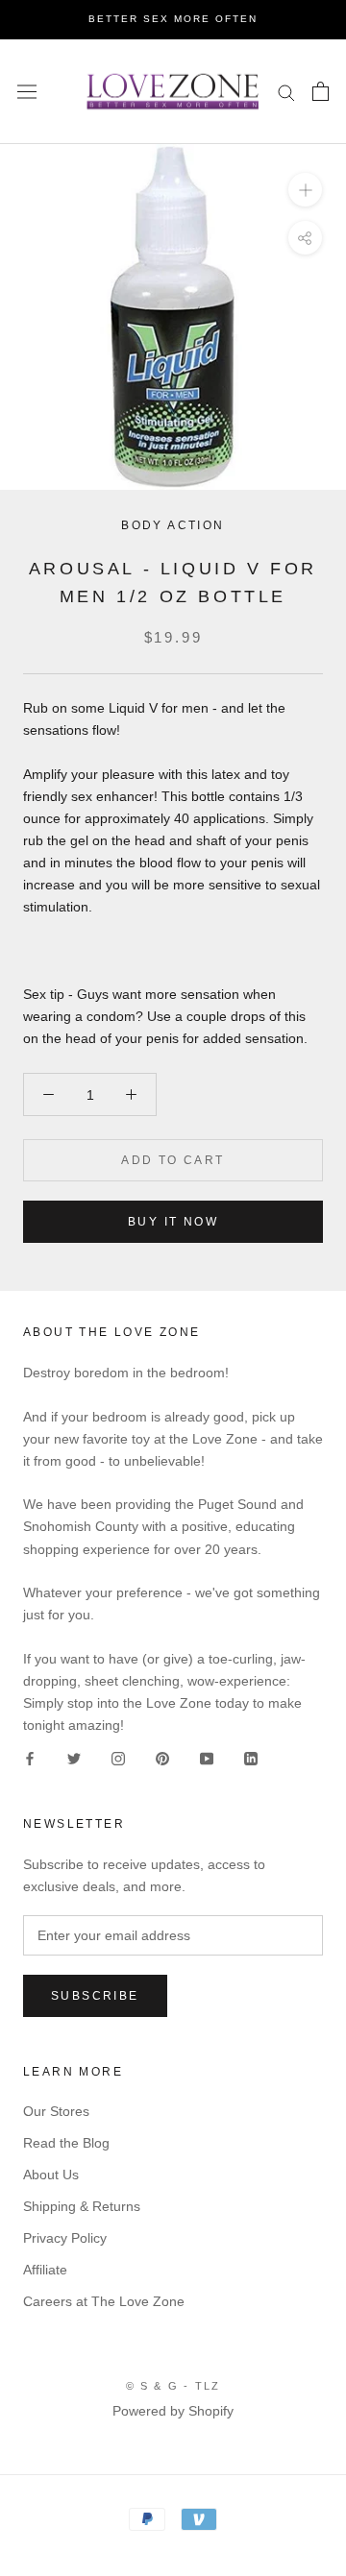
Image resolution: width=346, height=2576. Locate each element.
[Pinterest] (162, 1758)
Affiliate (45, 2270)
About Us (51, 2175)
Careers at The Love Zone (104, 2301)
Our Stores (56, 2111)
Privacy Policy (65, 2238)
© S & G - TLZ (173, 2386)
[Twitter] (74, 1758)
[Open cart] (321, 91)
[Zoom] (305, 190)
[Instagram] (118, 1758)
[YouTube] (207, 1758)
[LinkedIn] (251, 1758)
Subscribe (95, 1996)
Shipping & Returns (82, 2206)
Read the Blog (66, 2143)
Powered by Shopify (173, 2411)
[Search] (286, 92)
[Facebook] (30, 1758)
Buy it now (173, 1222)
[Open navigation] (27, 91)
